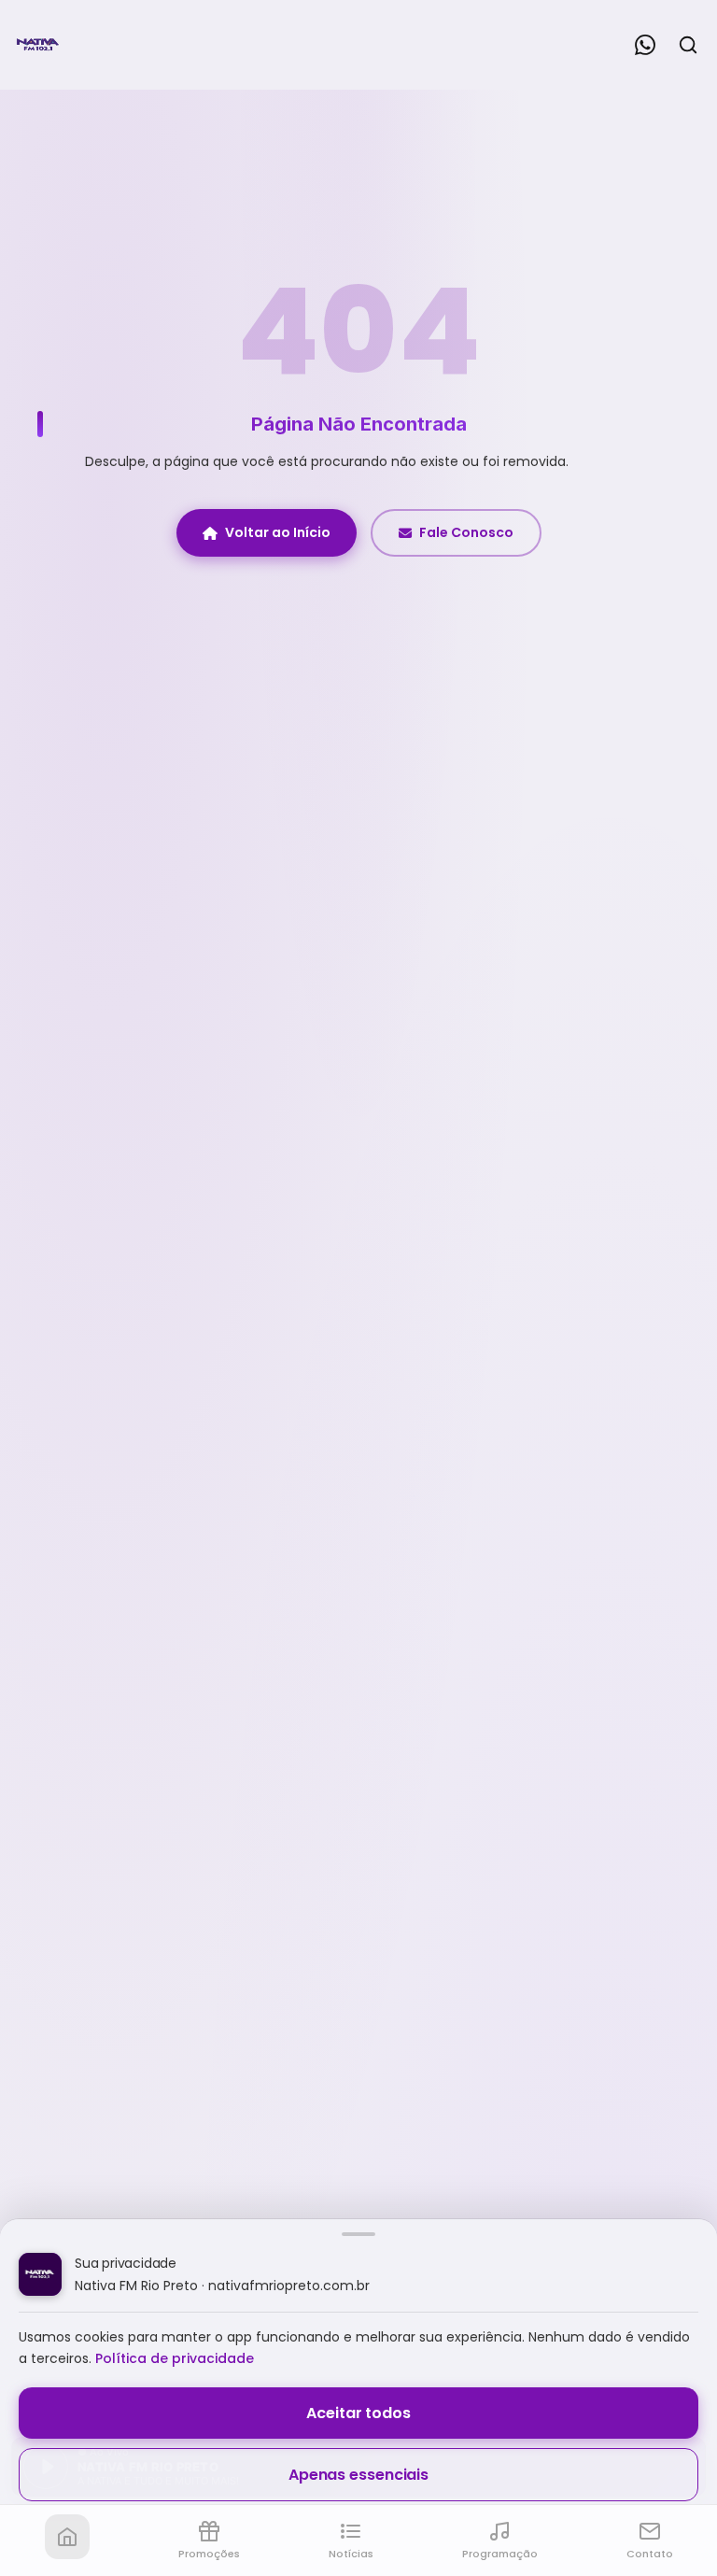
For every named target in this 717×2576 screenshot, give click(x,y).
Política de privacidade (175, 2358)
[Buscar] (688, 45)
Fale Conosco (466, 532)
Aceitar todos (358, 2413)
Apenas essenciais (358, 2475)
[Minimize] (47, 2476)
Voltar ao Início (278, 532)
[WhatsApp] (645, 45)
